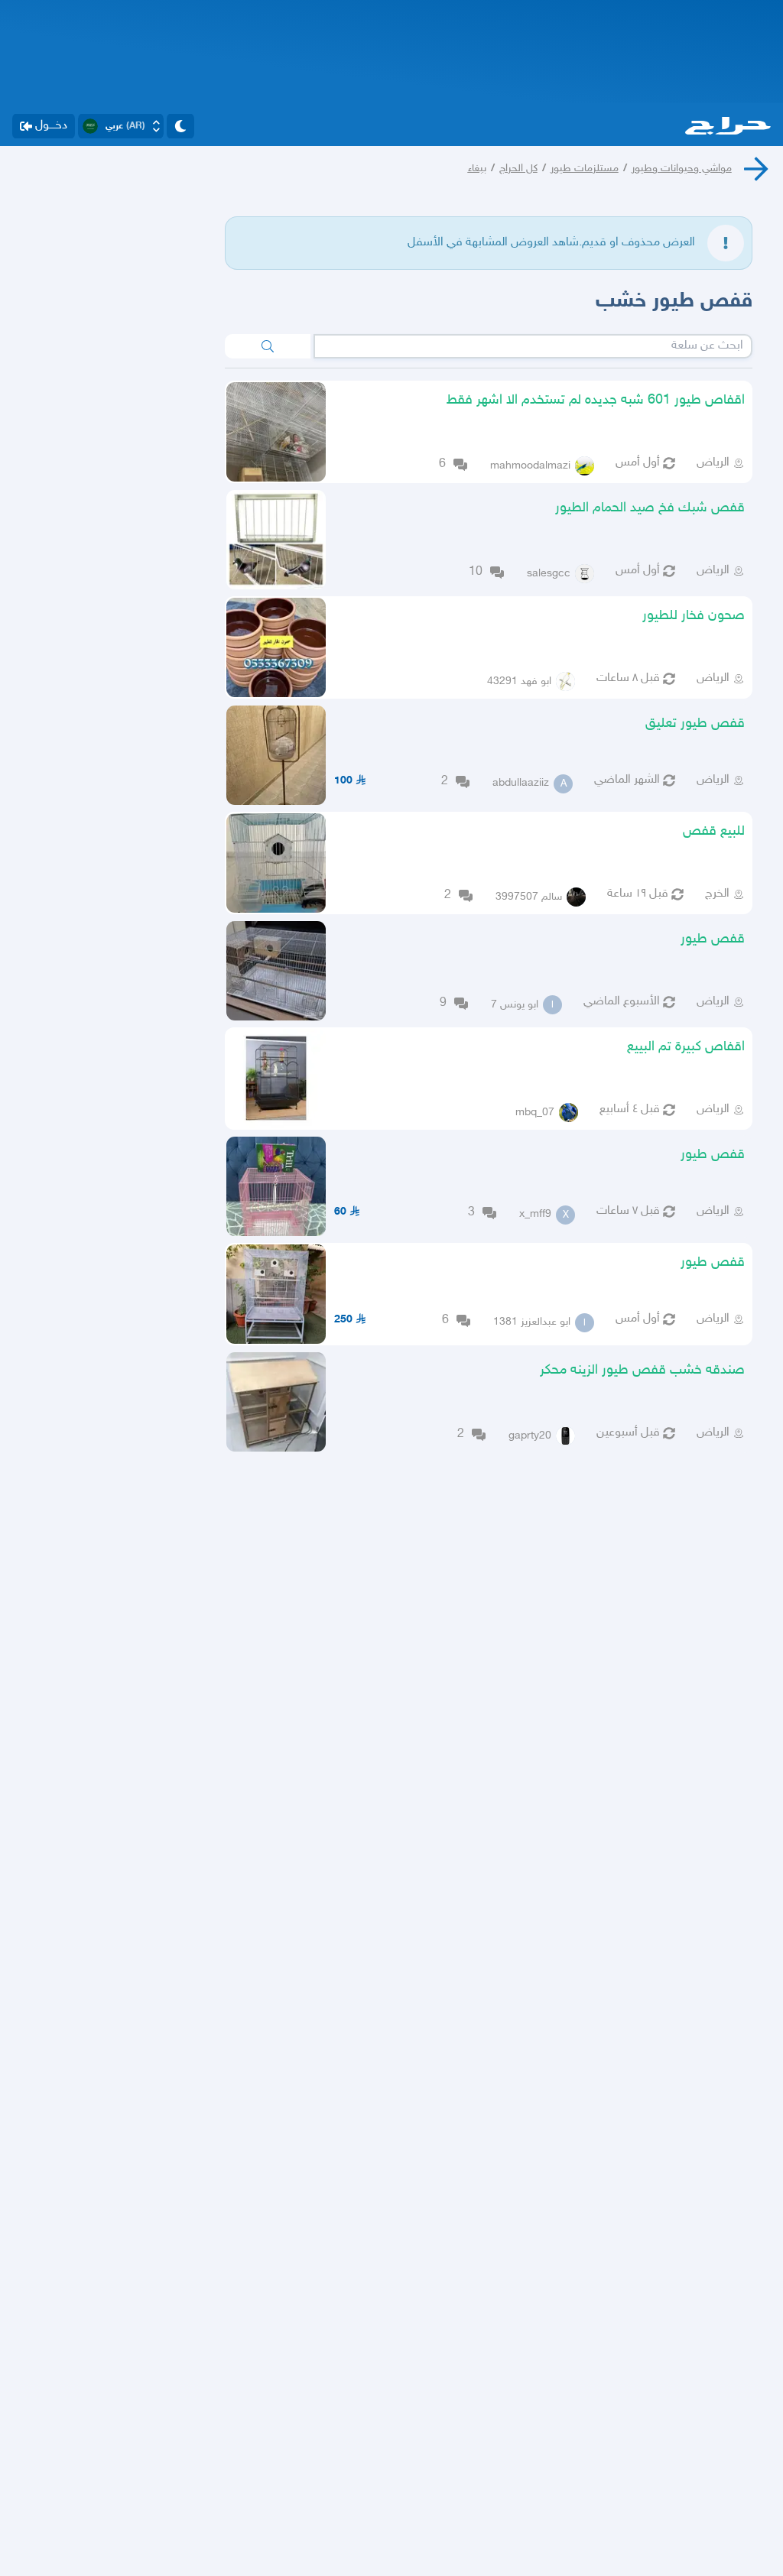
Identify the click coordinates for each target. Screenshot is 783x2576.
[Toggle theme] (180, 126)
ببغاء (477, 169)
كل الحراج (518, 169)
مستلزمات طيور (585, 169)
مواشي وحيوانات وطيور (682, 169)
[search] (268, 346)
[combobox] (533, 346)
